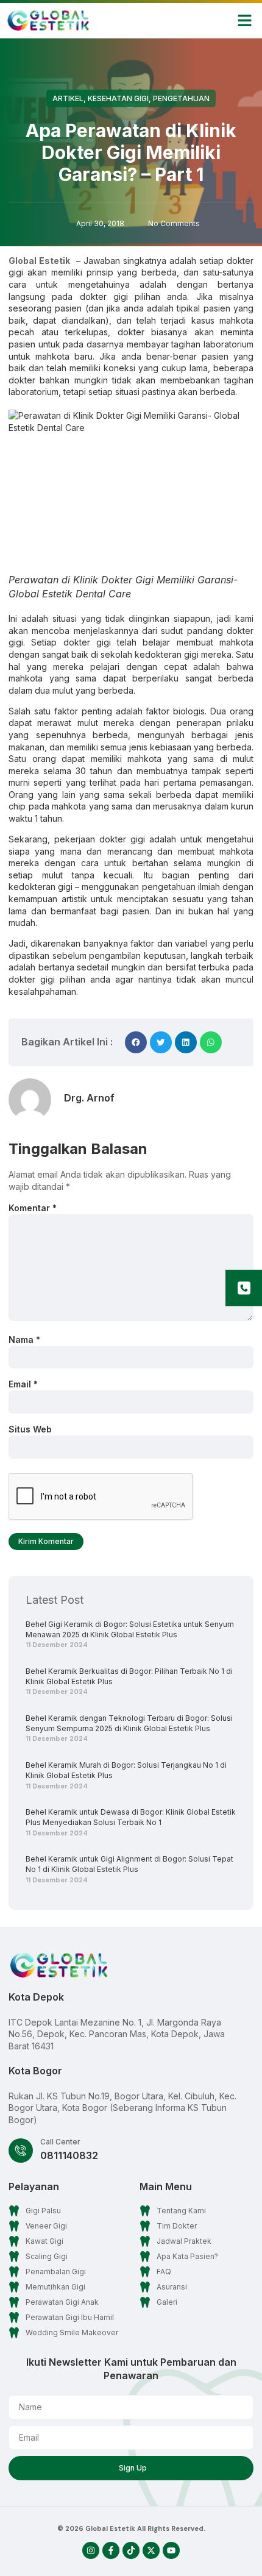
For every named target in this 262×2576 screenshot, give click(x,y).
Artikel (68, 98)
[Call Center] (21, 2151)
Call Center (60, 2142)
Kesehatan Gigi (118, 98)
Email (23, 1384)
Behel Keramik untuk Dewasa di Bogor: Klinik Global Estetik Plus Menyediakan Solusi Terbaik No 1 (131, 1817)
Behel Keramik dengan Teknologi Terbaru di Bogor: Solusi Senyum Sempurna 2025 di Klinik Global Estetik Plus (129, 1723)
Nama (24, 1340)
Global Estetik (39, 261)
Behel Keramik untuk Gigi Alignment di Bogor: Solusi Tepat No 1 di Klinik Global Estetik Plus (129, 1864)
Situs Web (30, 1429)
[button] (245, 21)
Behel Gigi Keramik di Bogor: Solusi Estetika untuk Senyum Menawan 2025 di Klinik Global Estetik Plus (130, 1629)
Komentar (33, 1208)
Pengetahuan (181, 98)
